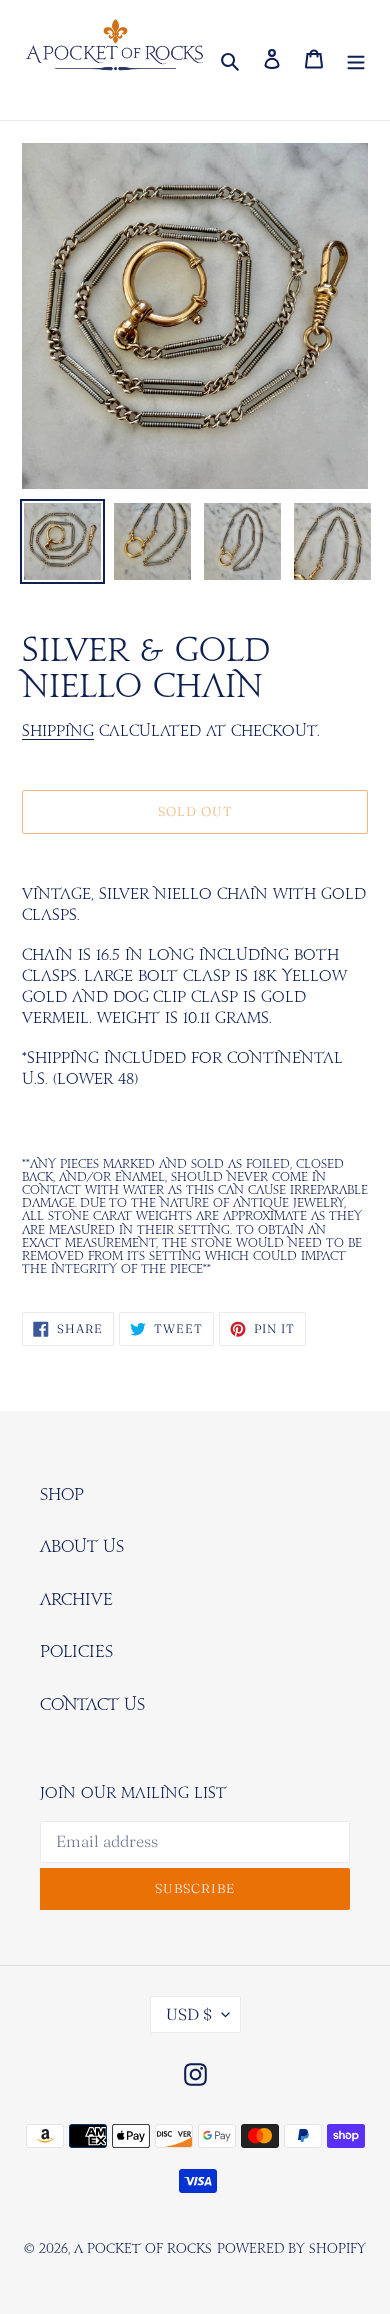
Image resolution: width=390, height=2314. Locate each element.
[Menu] (356, 60)
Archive (76, 1600)
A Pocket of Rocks (143, 2249)
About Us (82, 1547)
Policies (76, 1652)
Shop (62, 1495)
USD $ (189, 2014)
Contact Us (92, 1705)
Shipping (58, 731)
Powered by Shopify (291, 2249)
